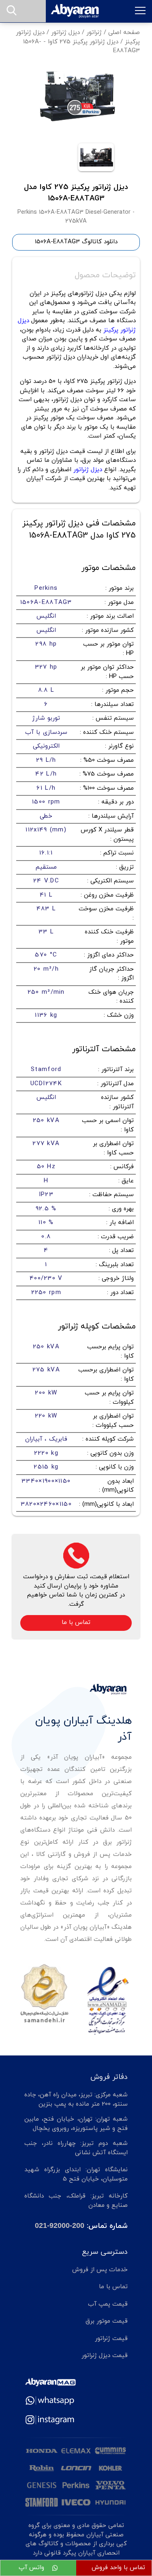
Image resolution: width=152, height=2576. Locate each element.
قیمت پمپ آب (108, 2304)
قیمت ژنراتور (111, 2339)
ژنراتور (94, 33)
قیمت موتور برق (107, 2321)
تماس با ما (76, 1623)
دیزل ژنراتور (65, 33)
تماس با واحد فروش (118, 2568)
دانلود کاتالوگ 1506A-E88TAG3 (76, 242)
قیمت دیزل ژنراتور (105, 2356)
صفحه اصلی (124, 33)
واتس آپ (32, 2568)
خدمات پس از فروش (100, 2270)
